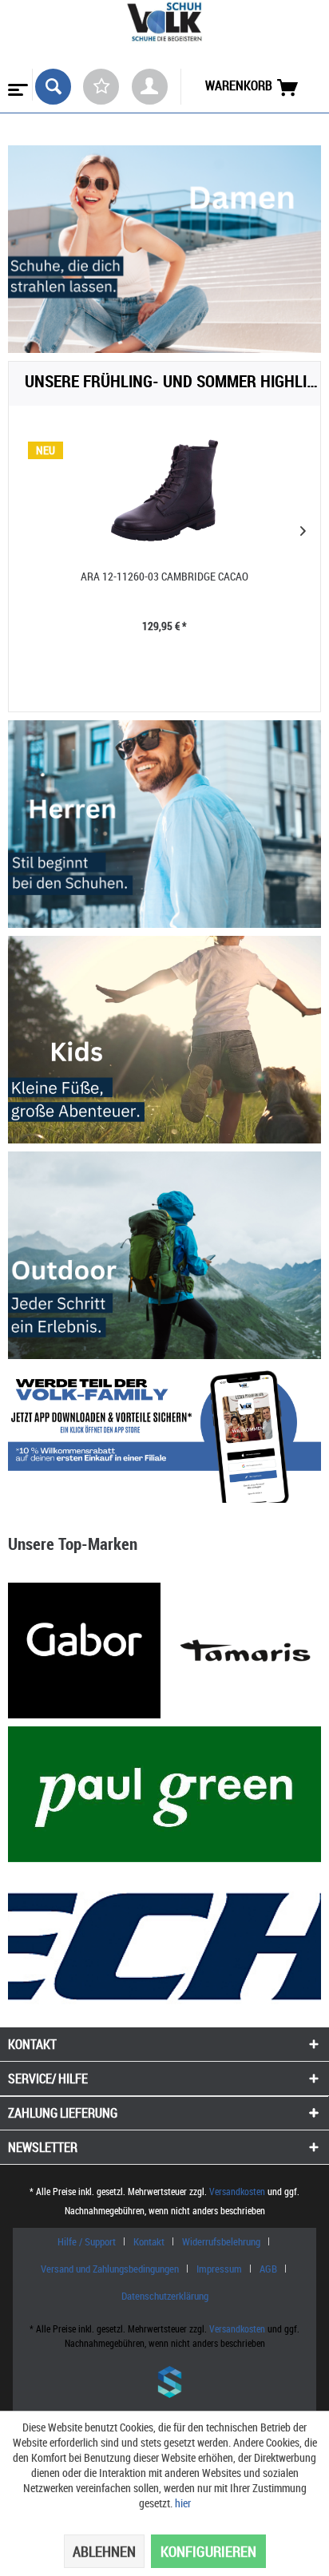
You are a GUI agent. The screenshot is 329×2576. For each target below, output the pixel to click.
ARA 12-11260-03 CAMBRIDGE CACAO (164, 576)
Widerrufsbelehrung (221, 2241)
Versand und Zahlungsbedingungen (110, 2269)
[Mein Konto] (150, 87)
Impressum (219, 2269)
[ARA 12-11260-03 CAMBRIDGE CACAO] (164, 490)
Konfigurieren (208, 2551)
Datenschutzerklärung (165, 2296)
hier (183, 2503)
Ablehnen (104, 2551)
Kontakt (149, 2241)
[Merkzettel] (101, 87)
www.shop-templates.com (164, 2384)
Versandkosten (237, 2191)
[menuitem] (16, 85)
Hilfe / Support (87, 2241)
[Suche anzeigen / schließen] (53, 87)
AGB (268, 2269)
